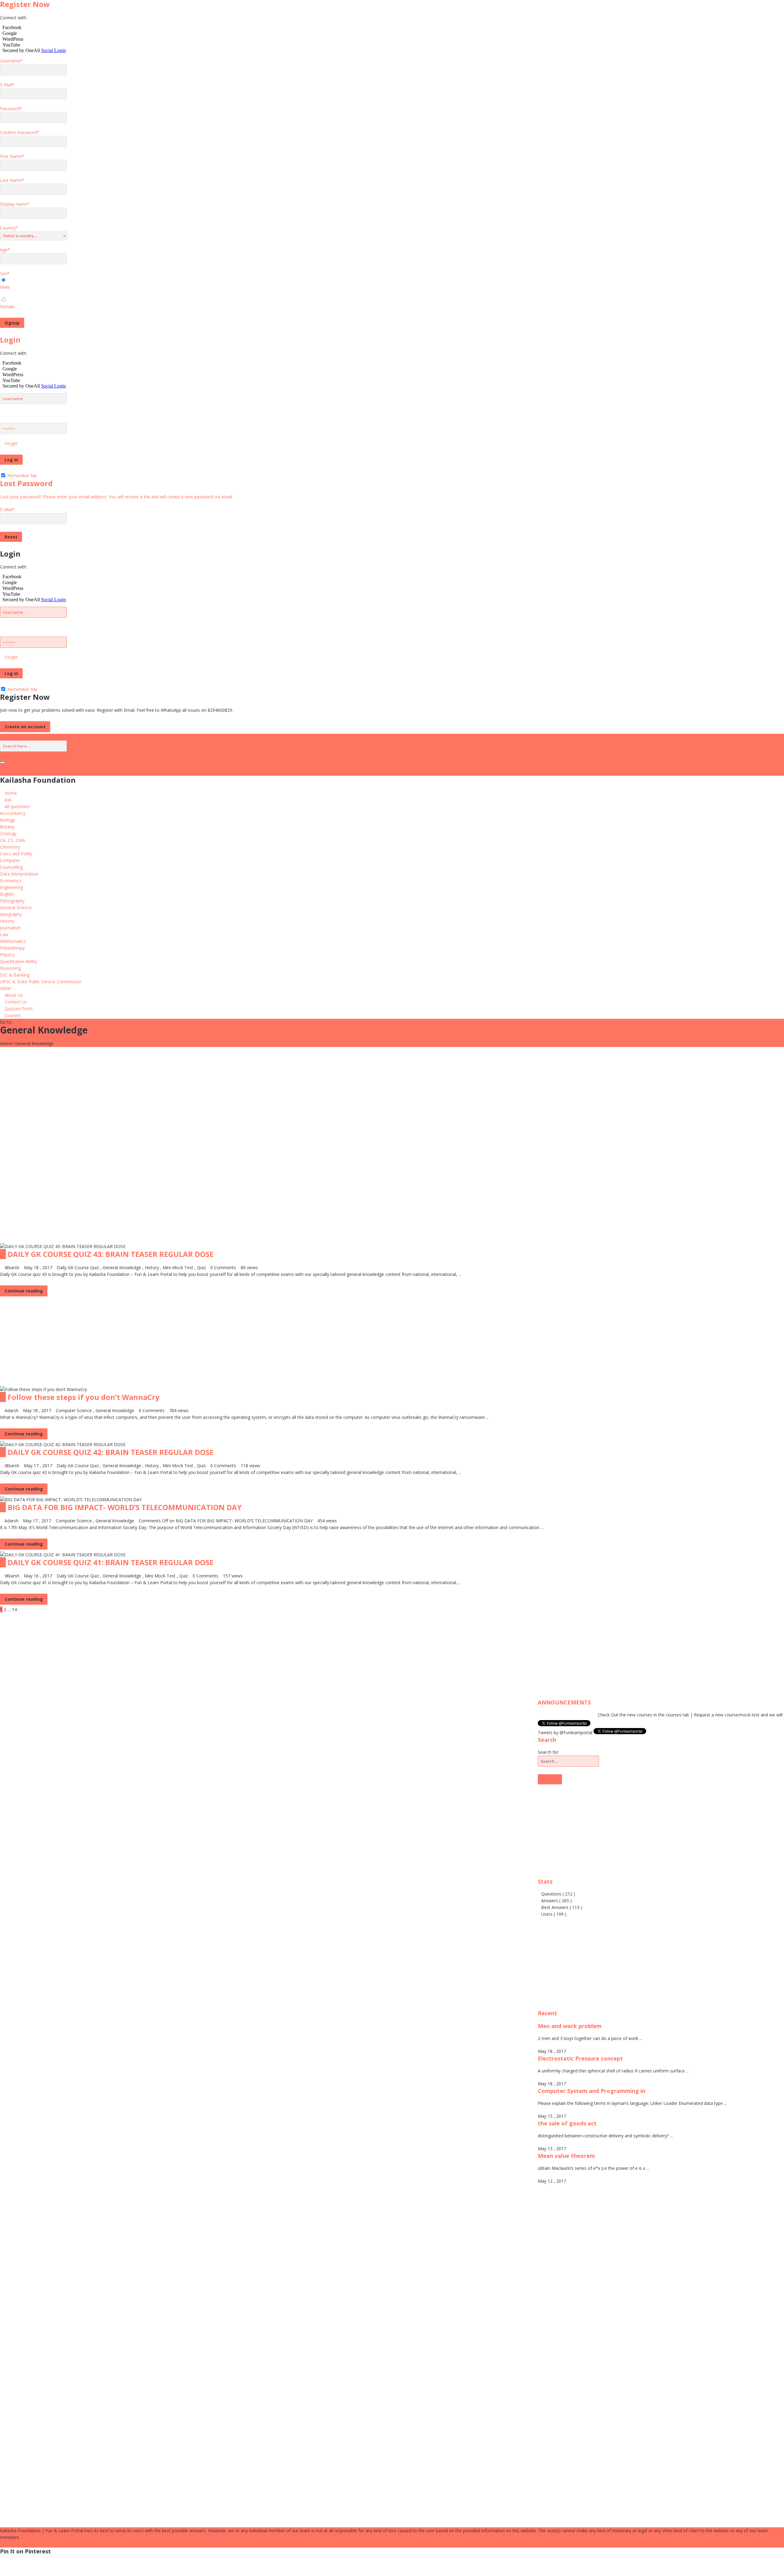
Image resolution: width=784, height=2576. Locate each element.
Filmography (12, 901)
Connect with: (13, 18)
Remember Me (22, 476)
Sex (5, 274)
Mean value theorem (566, 2156)
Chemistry (10, 847)
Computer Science (74, 1410)
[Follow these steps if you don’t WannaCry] (43, 1389)
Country (9, 228)
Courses (13, 1015)
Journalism (10, 928)
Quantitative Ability (19, 961)
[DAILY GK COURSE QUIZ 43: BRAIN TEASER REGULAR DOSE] (63, 1246)
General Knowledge (122, 1267)
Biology (8, 820)
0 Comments (223, 1267)
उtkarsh (12, 1267)
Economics (11, 881)
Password (11, 109)
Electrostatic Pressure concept (580, 2058)
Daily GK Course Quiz (78, 1267)
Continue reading (24, 1291)
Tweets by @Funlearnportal (566, 1732)
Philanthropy (12, 948)
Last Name (12, 180)
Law (4, 934)
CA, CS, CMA (13, 840)
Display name (15, 204)
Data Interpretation (19, 874)
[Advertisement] (184, 1090)
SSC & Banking (15, 975)
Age (5, 250)
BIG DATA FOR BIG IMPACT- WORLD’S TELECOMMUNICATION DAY (125, 1507)
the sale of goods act (567, 2123)
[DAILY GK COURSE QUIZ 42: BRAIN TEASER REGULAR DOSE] (63, 1444)
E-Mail (7, 85)
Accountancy (13, 813)
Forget (11, 443)
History (7, 921)
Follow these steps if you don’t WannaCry (84, 1397)
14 (14, 1609)
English (7, 894)
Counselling (11, 867)
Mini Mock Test (178, 1267)
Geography (11, 914)
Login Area (14, 737)
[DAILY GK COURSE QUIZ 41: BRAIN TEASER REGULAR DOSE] (63, 1554)
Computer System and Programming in (592, 2091)
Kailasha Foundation (38, 780)
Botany (7, 827)
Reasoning (10, 968)
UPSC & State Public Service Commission (41, 982)
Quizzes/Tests (19, 1009)
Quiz (201, 1267)
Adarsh (11, 1410)
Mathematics (13, 941)
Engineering (11, 887)
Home (11, 793)
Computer (10, 860)
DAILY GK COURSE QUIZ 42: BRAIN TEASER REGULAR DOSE (111, 1452)
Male (5, 287)
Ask (8, 800)
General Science (16, 907)
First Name (12, 156)
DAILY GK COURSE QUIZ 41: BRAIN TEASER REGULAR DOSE (111, 1562)
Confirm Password (20, 132)
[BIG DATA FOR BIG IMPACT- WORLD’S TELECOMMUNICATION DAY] (71, 1499)
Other (6, 988)
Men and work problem (570, 2026)
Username (11, 61)
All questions (17, 806)
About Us (14, 995)
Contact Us (16, 1002)
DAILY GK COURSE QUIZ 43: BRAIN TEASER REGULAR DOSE (111, 1254)
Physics (7, 955)
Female (7, 307)
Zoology (8, 833)
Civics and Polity (16, 854)
